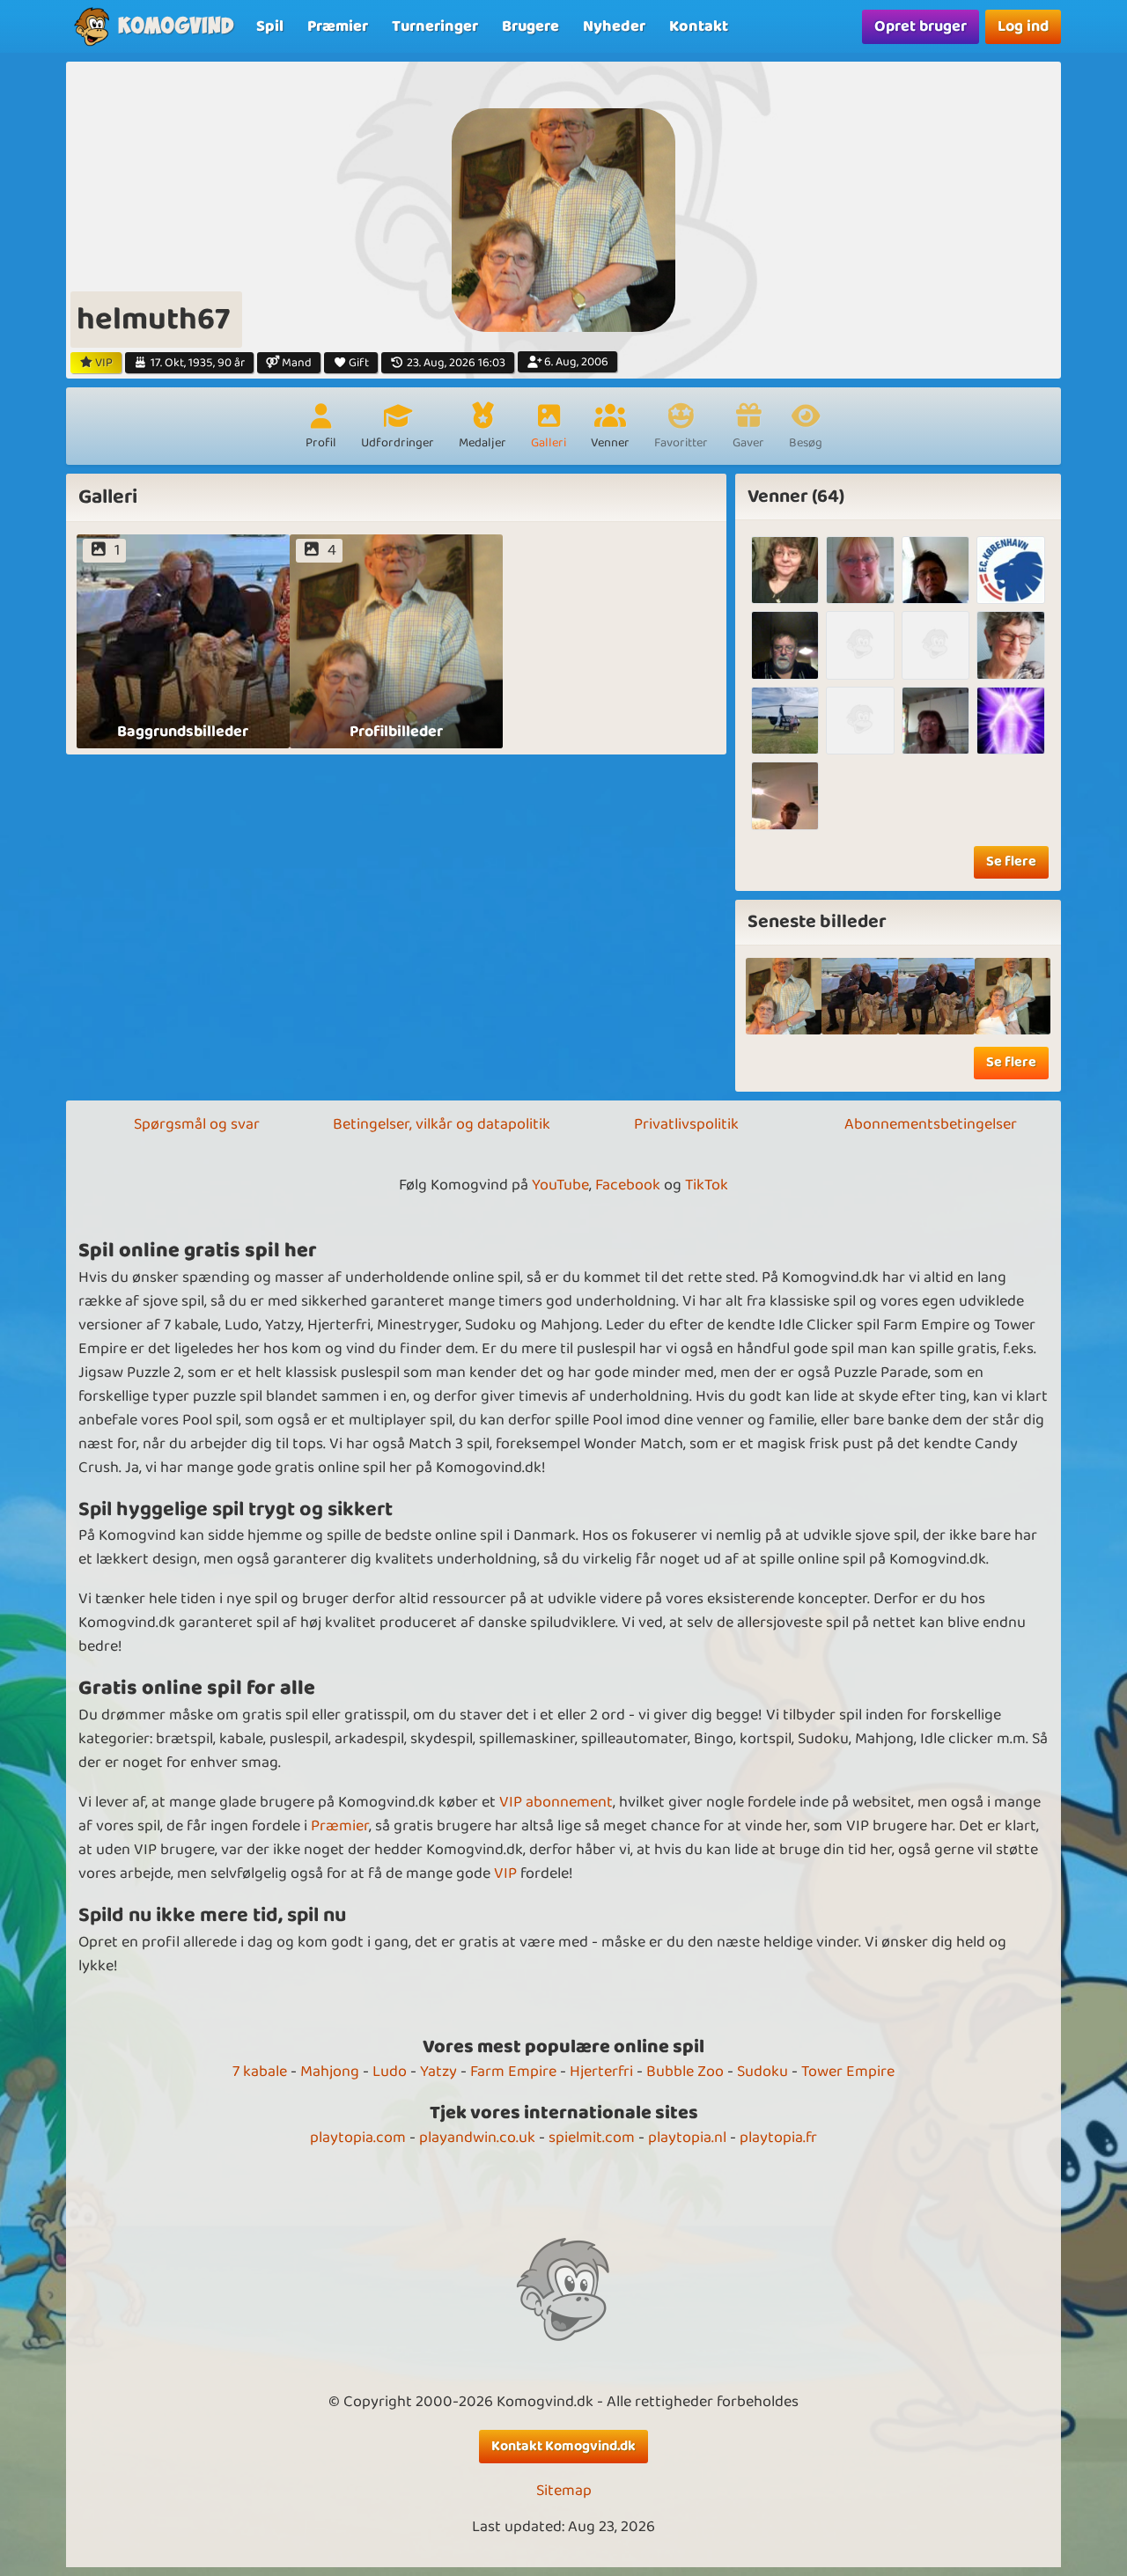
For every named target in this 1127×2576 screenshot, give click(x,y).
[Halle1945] (785, 645)
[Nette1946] (785, 570)
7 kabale (260, 2072)
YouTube (560, 1185)
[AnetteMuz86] (1010, 721)
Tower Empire (848, 2072)
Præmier (340, 1826)
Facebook (628, 1185)
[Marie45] (1010, 645)
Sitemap (564, 2491)
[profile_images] (784, 996)
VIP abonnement (556, 1802)
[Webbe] (860, 570)
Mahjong (330, 2072)
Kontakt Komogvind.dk (563, 2446)
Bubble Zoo (685, 2072)
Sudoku (762, 2072)
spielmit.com (592, 2138)
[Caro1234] (1010, 570)
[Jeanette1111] (860, 721)
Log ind (1023, 26)
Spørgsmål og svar (197, 1124)
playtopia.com (358, 2138)
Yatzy (438, 2072)
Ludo (390, 2072)
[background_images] (860, 996)
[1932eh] (860, 645)
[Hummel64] (935, 570)
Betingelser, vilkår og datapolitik (442, 1124)
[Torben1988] (785, 721)
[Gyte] (935, 721)
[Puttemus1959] (785, 795)
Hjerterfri (601, 2072)
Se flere (1011, 861)
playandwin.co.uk (477, 2138)
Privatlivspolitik (686, 1124)
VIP (505, 1873)
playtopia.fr (778, 2138)
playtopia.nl (687, 2138)
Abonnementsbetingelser (931, 1124)
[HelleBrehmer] (935, 645)
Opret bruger (921, 26)
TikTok (707, 1185)
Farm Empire (513, 2072)
